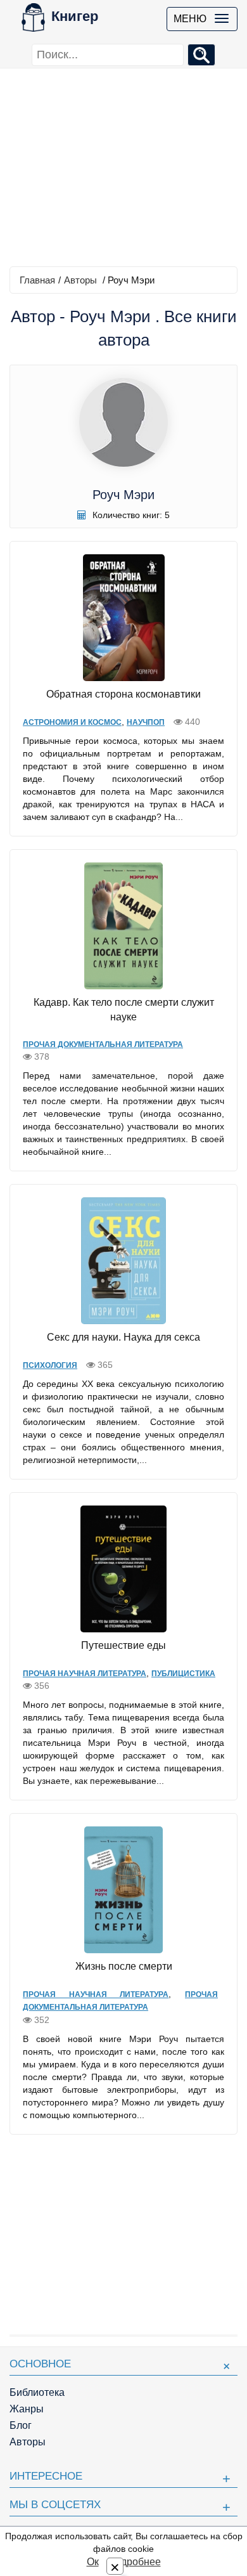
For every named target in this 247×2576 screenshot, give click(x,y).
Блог (21, 2425)
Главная (37, 280)
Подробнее (134, 2562)
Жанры (27, 2409)
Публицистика (183, 1674)
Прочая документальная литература (103, 1044)
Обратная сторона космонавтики (123, 694)
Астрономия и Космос (72, 722)
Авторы (80, 280)
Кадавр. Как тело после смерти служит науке (124, 1010)
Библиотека (37, 2392)
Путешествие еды (123, 1645)
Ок (93, 2562)
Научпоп (146, 722)
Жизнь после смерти (124, 1966)
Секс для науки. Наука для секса (123, 1337)
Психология (50, 1365)
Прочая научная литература (85, 1674)
